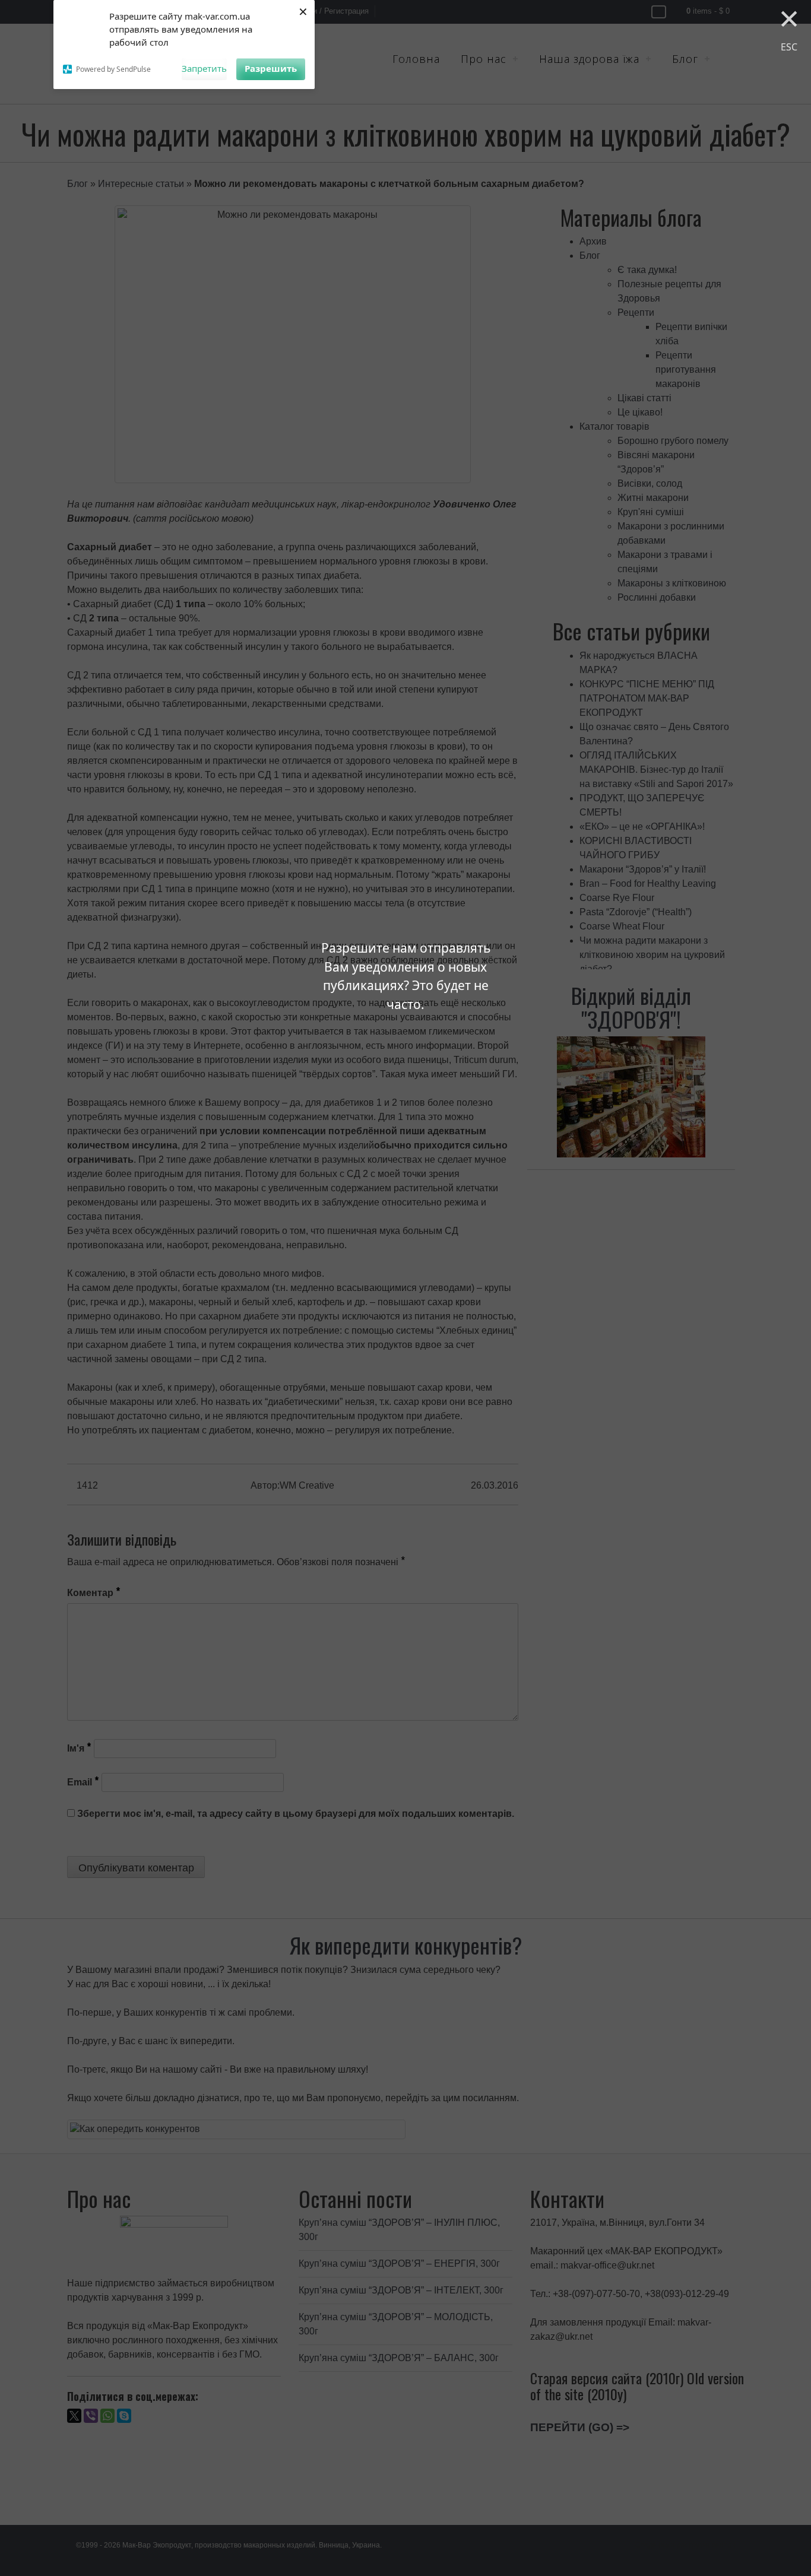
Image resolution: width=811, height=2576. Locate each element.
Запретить (204, 68)
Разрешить (271, 68)
